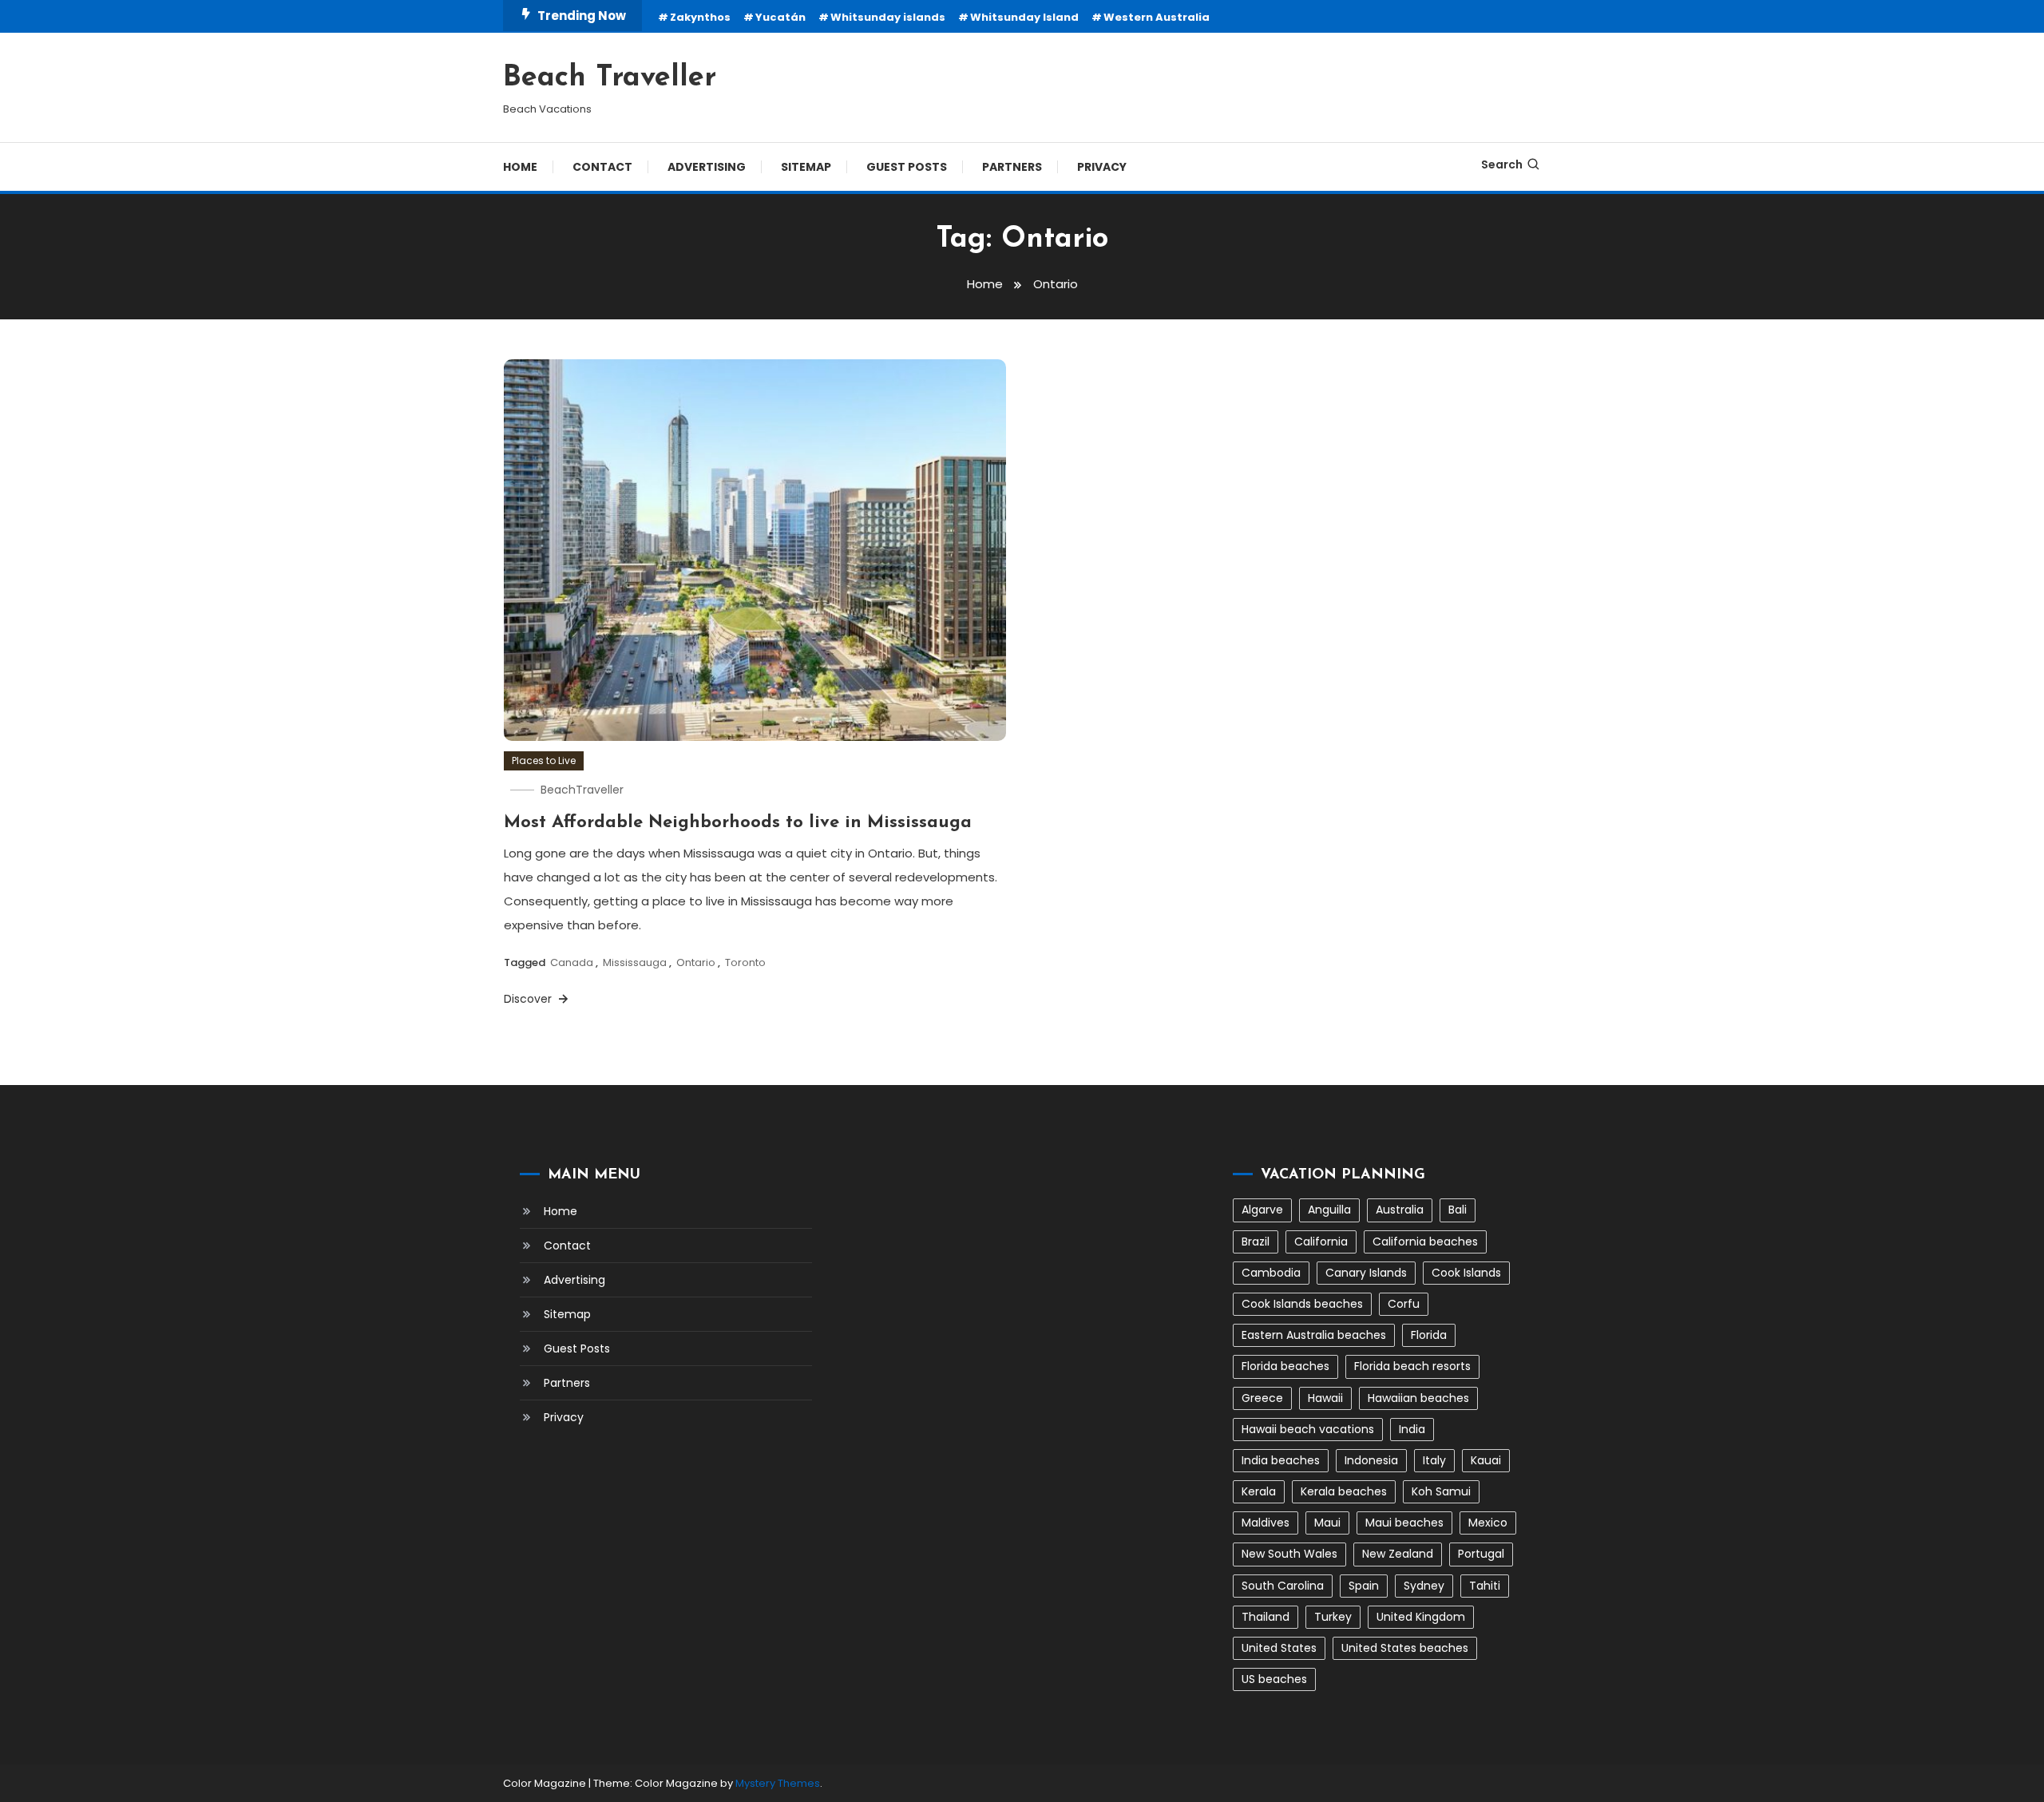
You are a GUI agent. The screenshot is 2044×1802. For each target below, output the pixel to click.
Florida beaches (1285, 1366)
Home (520, 167)
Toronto (745, 962)
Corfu (1404, 1304)
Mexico (1488, 1523)
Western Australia (1157, 17)
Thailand (1266, 1617)
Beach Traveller (610, 78)
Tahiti (1485, 1586)
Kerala (1259, 1491)
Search (1502, 164)
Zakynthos (700, 17)
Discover (529, 999)
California (1321, 1242)
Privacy (1102, 167)
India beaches (1281, 1460)
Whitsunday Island (1024, 17)
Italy (1434, 1460)
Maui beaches (1404, 1523)
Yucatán (780, 17)
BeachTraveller (582, 790)
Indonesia (1371, 1460)
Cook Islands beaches (1302, 1304)
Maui (1327, 1523)
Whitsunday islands (888, 17)
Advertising (707, 167)
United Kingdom (1421, 1617)
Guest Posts (907, 167)
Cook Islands (1466, 1273)
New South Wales (1289, 1554)
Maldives (1266, 1523)
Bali (1458, 1210)
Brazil (1256, 1242)
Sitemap (806, 167)
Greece (1262, 1398)
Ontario (696, 962)
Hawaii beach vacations (1308, 1429)
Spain (1364, 1586)
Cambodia (1271, 1273)
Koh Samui (1441, 1491)
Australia (1400, 1210)
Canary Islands (1366, 1273)
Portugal (1481, 1554)
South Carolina (1283, 1586)
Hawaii (1325, 1398)
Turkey (1333, 1617)
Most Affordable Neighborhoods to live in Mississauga (738, 823)
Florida (1429, 1335)
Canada (572, 962)
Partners (1012, 167)
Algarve (1262, 1210)
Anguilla (1329, 1210)
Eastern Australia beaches (1314, 1335)
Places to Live (544, 760)
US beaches (1274, 1679)
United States (1279, 1648)
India (1412, 1429)
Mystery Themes (778, 1783)
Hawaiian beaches (1418, 1398)
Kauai (1486, 1460)
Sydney (1424, 1586)
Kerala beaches (1344, 1491)
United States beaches (1405, 1648)
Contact (602, 167)
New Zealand (1398, 1554)
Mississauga (635, 962)
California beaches (1425, 1242)
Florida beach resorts (1412, 1366)
